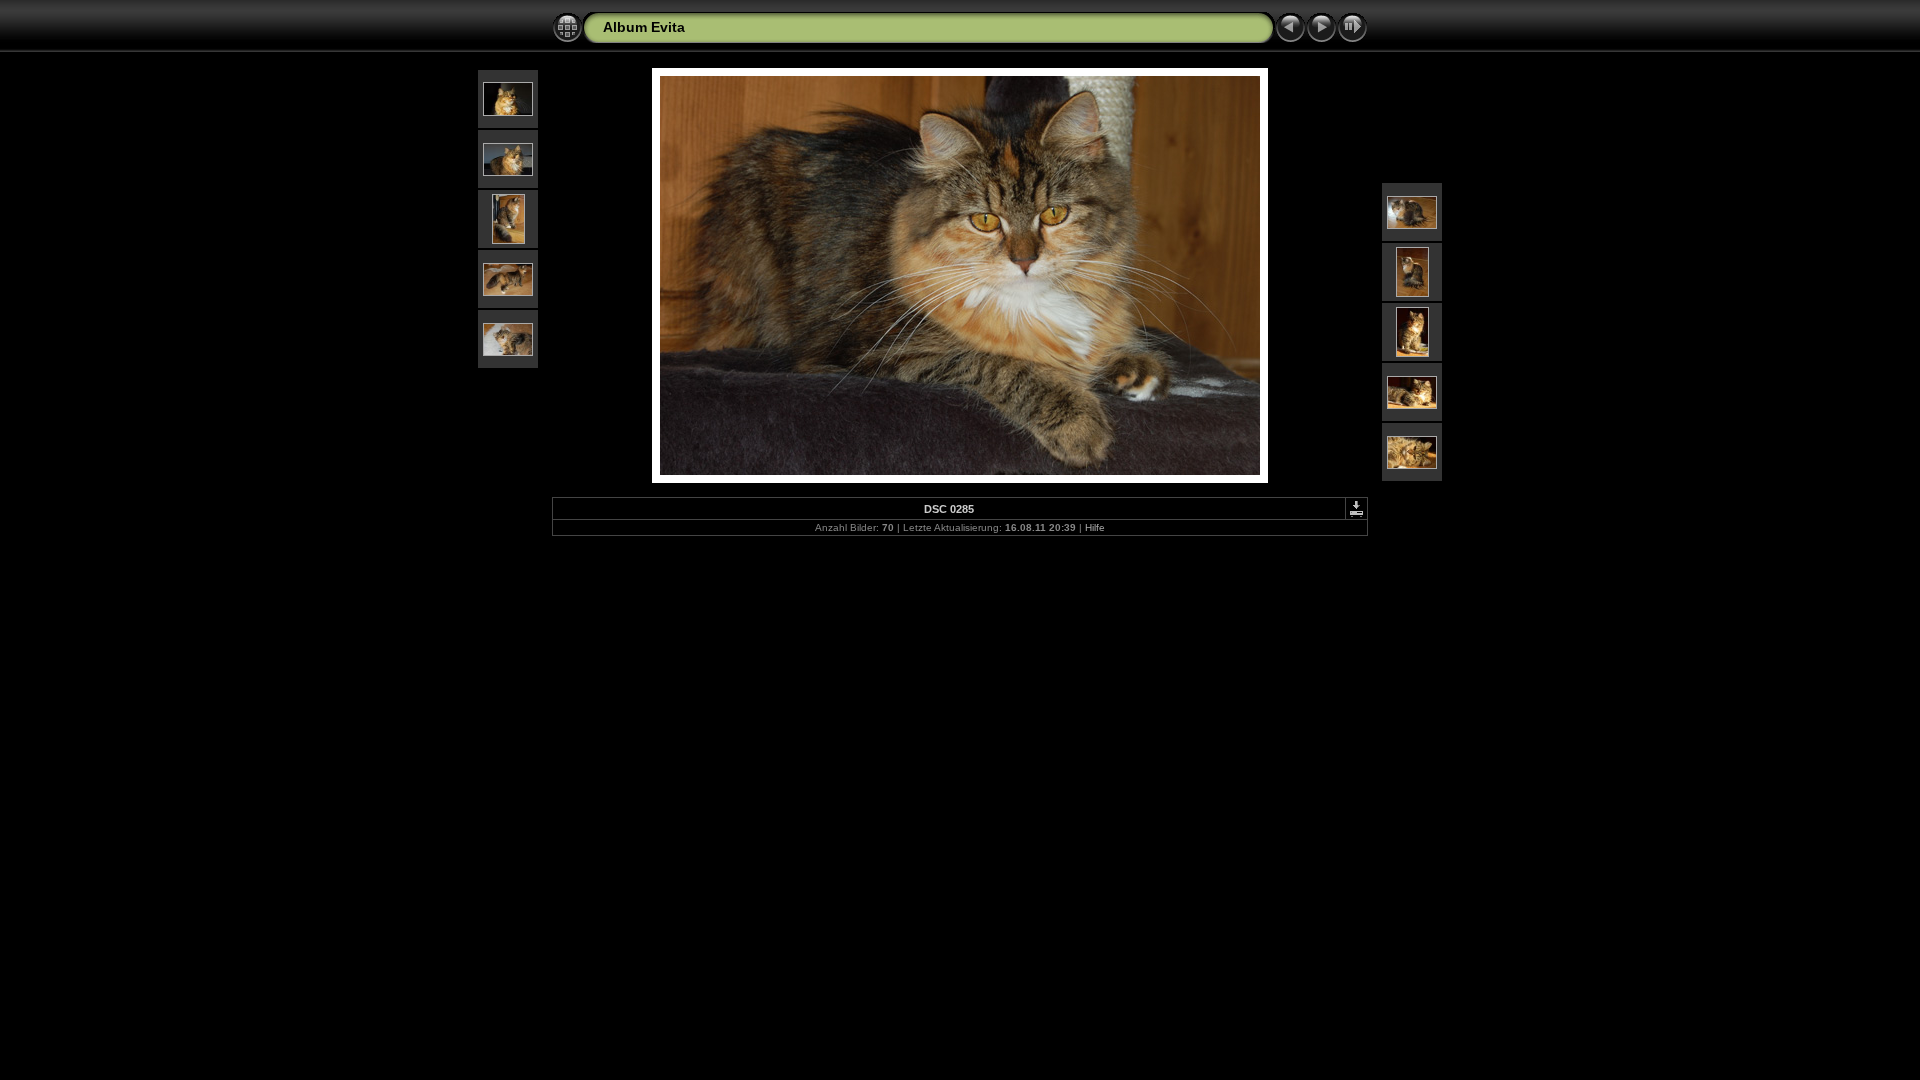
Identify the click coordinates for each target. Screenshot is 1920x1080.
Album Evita (644, 27)
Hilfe (1095, 527)
